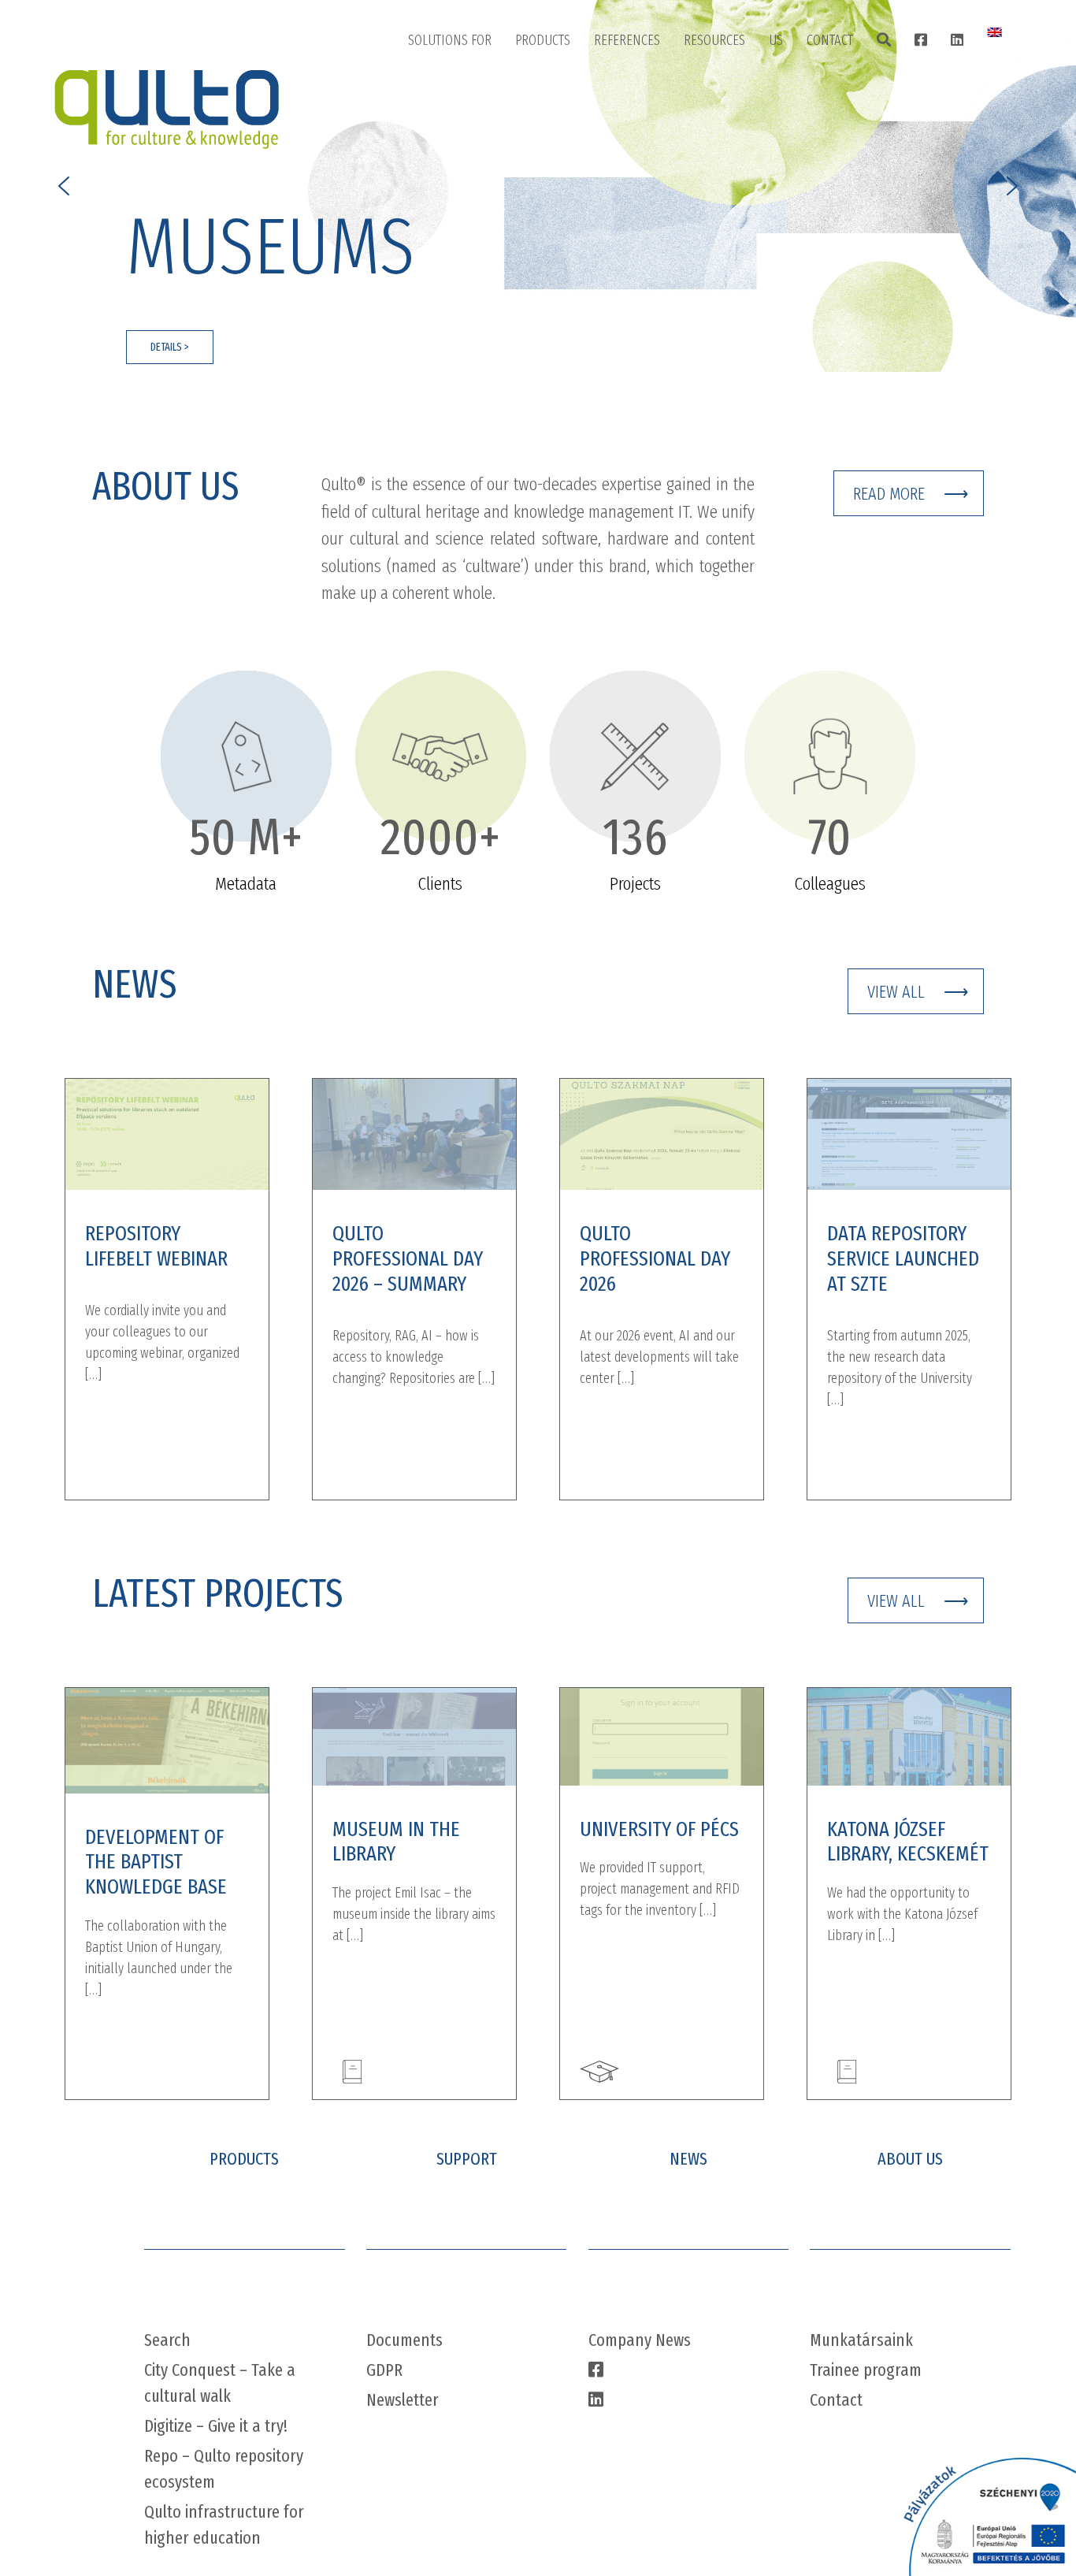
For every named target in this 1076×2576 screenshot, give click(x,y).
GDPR (384, 2370)
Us (776, 40)
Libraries (446, 84)
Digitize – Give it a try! (216, 2426)
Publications (732, 84)
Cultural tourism (468, 242)
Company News (640, 2340)
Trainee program (866, 2370)
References (627, 40)
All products (564, 84)
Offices (840, 84)
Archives (445, 163)
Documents (404, 2340)
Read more (889, 494)
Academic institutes (475, 203)
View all (896, 992)
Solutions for (450, 40)
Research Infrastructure (487, 281)
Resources (714, 40)
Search (167, 2340)
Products (543, 40)
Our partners (819, 163)
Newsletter (403, 2400)
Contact (830, 40)
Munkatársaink (861, 2340)
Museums (449, 124)
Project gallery (648, 84)
